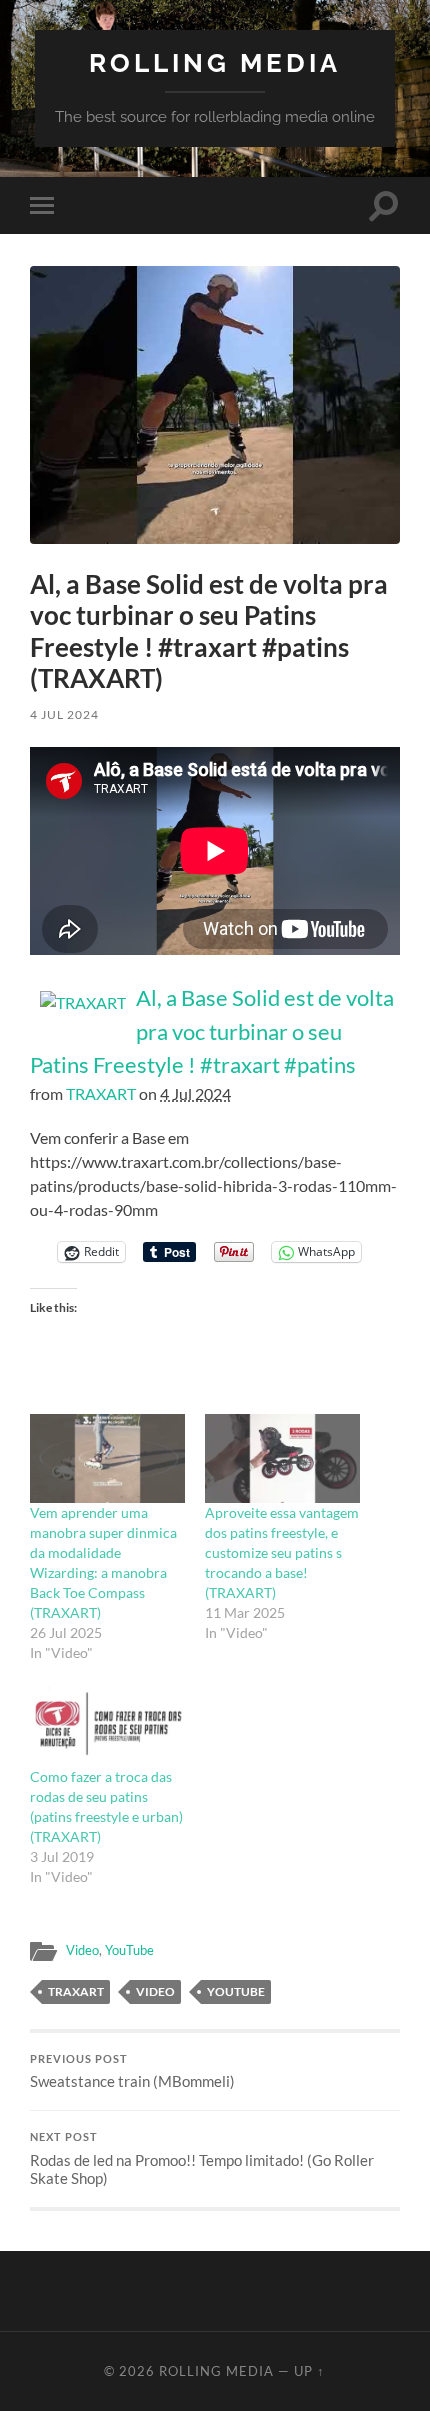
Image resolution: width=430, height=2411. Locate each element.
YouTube (129, 1950)
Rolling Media (215, 62)
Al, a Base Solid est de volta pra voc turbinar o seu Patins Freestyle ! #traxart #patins (212, 1031)
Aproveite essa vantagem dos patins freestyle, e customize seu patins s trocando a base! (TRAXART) (282, 1552)
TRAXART (101, 1093)
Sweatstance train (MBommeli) (132, 2072)
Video (82, 1950)
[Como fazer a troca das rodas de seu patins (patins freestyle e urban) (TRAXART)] (107, 1723)
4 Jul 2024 (64, 714)
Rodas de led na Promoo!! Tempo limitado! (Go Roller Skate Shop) (202, 2159)
